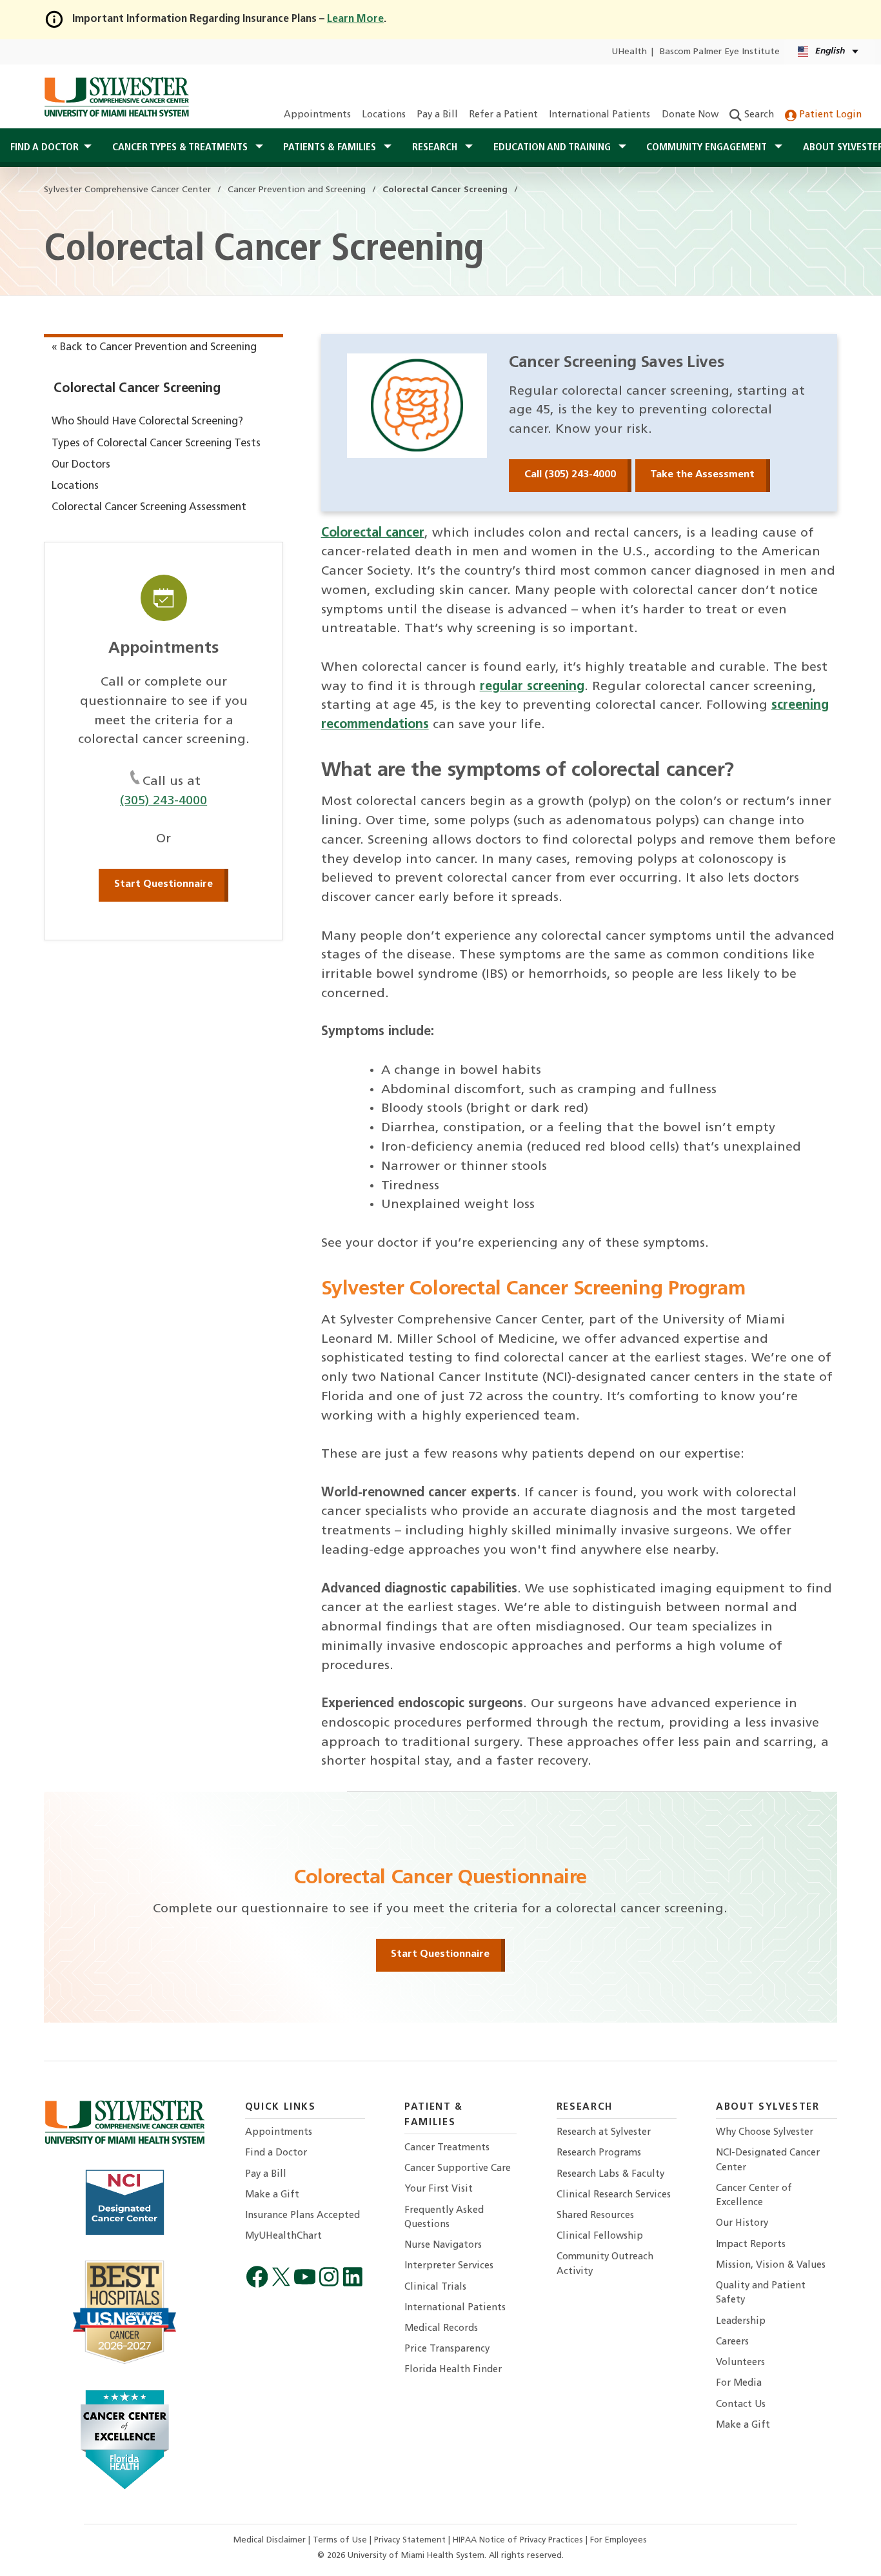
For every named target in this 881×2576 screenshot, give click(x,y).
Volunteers (740, 2363)
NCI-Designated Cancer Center (768, 2160)
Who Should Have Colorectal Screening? (147, 422)
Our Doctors (81, 465)
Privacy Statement (411, 2540)
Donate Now (690, 115)
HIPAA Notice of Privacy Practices (519, 2540)
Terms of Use (341, 2540)
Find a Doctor (276, 2153)
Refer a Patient (503, 115)
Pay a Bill (437, 115)
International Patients (599, 115)
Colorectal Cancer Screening (137, 389)
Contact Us (741, 2405)
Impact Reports (751, 2245)
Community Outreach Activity (605, 2264)
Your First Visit (439, 2189)
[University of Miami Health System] (116, 97)
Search (758, 115)
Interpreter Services (449, 2266)
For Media (739, 2383)
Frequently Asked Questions (444, 2218)
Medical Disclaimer (271, 2540)
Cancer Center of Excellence (754, 2196)
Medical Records (441, 2329)
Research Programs (599, 2153)
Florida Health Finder (453, 2370)
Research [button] (436, 148)
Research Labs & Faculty (610, 2175)
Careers (732, 2342)
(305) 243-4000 (163, 801)
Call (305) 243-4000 (570, 475)
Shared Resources (595, 2216)
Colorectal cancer (373, 533)
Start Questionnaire (163, 884)
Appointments (317, 115)
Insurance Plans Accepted (302, 2216)
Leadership (741, 2322)
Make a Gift (272, 2195)
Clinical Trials (435, 2287)
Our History (742, 2224)
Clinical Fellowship (600, 2236)
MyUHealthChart (283, 2236)
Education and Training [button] (553, 148)
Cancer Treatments (447, 2148)
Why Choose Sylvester (765, 2133)
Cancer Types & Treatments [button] (181, 148)
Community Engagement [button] (708, 148)
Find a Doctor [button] (45, 148)
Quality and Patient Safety (761, 2293)
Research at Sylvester (604, 2133)
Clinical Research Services (614, 2195)
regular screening (532, 687)
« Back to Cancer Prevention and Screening (154, 348)
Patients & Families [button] (331, 148)
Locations (384, 115)
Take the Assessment (702, 475)
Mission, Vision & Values (771, 2265)
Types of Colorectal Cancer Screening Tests (156, 444)
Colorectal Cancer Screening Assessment (149, 508)
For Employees (619, 2540)
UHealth (629, 52)
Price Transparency (447, 2349)
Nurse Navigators (443, 2245)
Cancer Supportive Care (458, 2169)
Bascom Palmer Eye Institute (720, 52)
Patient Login (829, 115)
